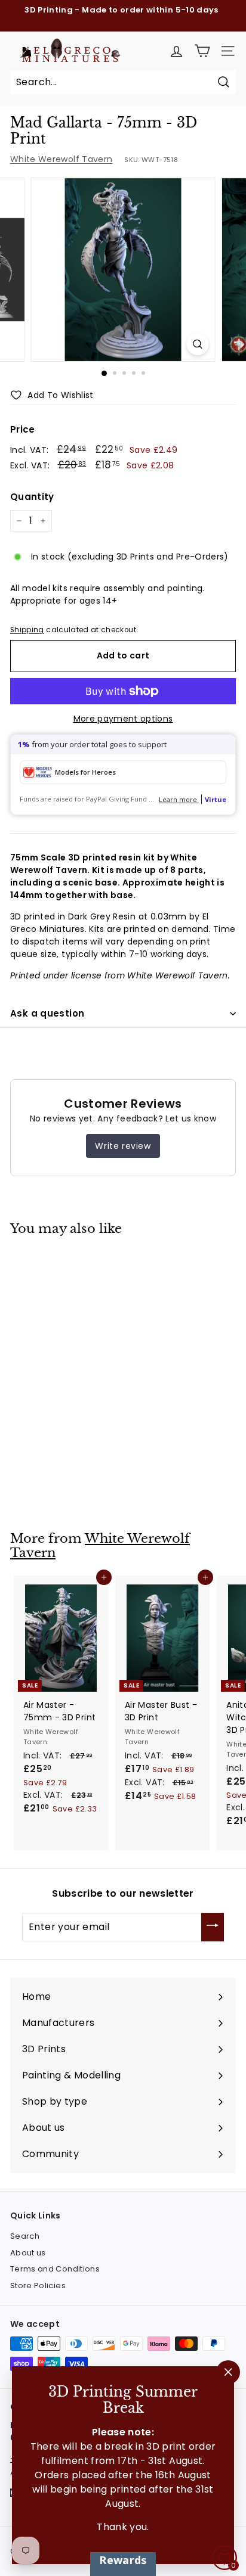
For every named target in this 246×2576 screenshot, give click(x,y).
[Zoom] (198, 344)
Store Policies (38, 2286)
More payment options (123, 719)
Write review (123, 1146)
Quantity (32, 497)
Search (25, 2236)
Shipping (27, 630)
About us (28, 2253)
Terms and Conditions (55, 2269)
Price (23, 429)
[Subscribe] (213, 1927)
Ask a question (47, 1013)
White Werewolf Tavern (61, 159)
